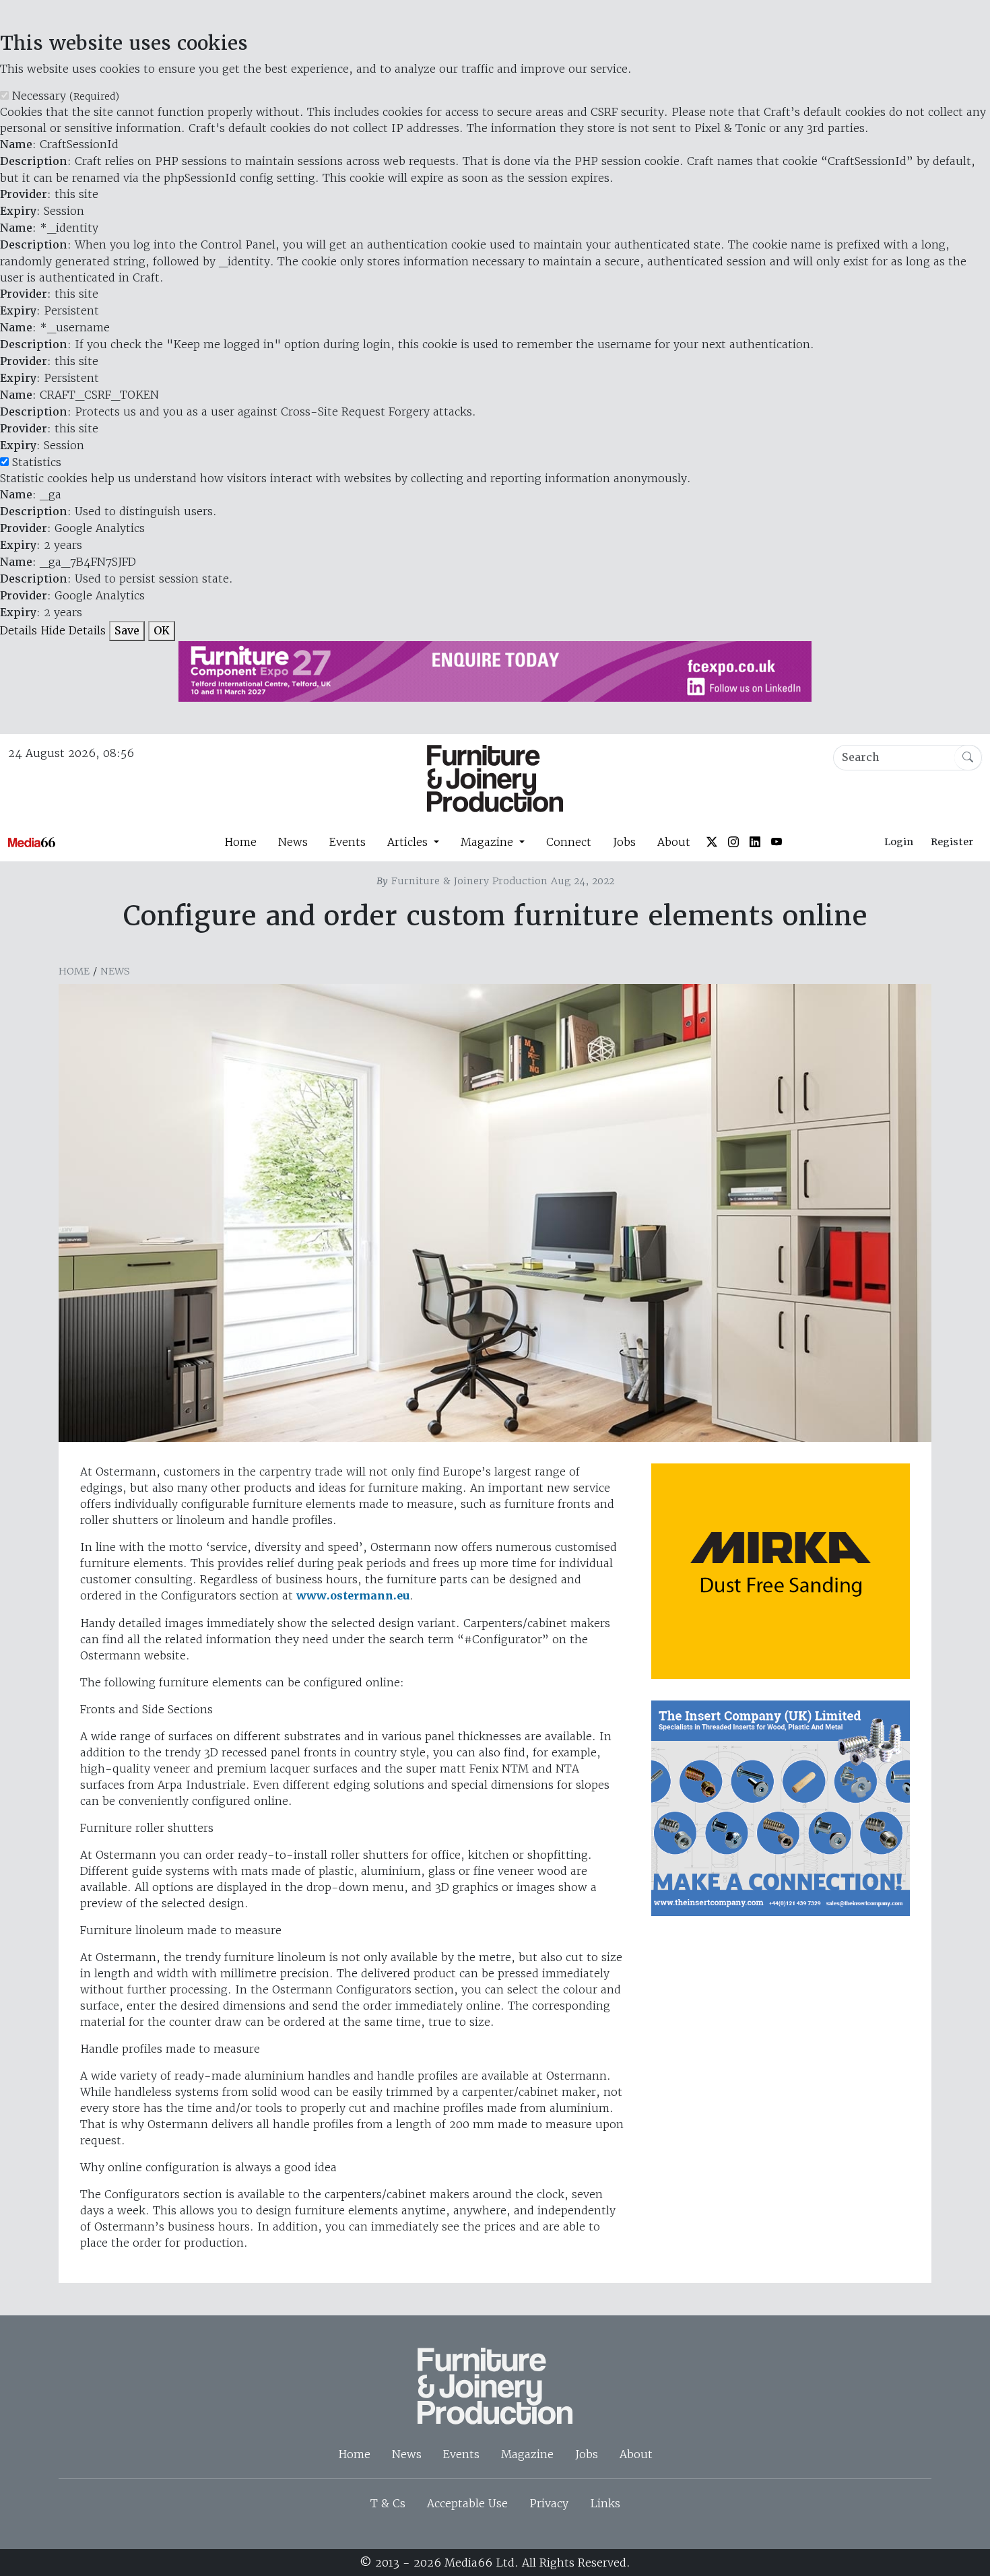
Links (605, 2503)
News (293, 842)
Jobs (624, 842)
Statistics (37, 462)
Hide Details (73, 630)
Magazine (527, 2454)
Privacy (549, 2503)
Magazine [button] (489, 842)
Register (952, 842)
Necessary (66, 96)
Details (19, 630)
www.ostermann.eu (353, 1596)
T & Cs (388, 2503)
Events (348, 842)
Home (240, 842)
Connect (569, 842)
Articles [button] (409, 842)
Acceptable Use (467, 2503)
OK (162, 631)
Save (127, 631)
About (674, 842)
